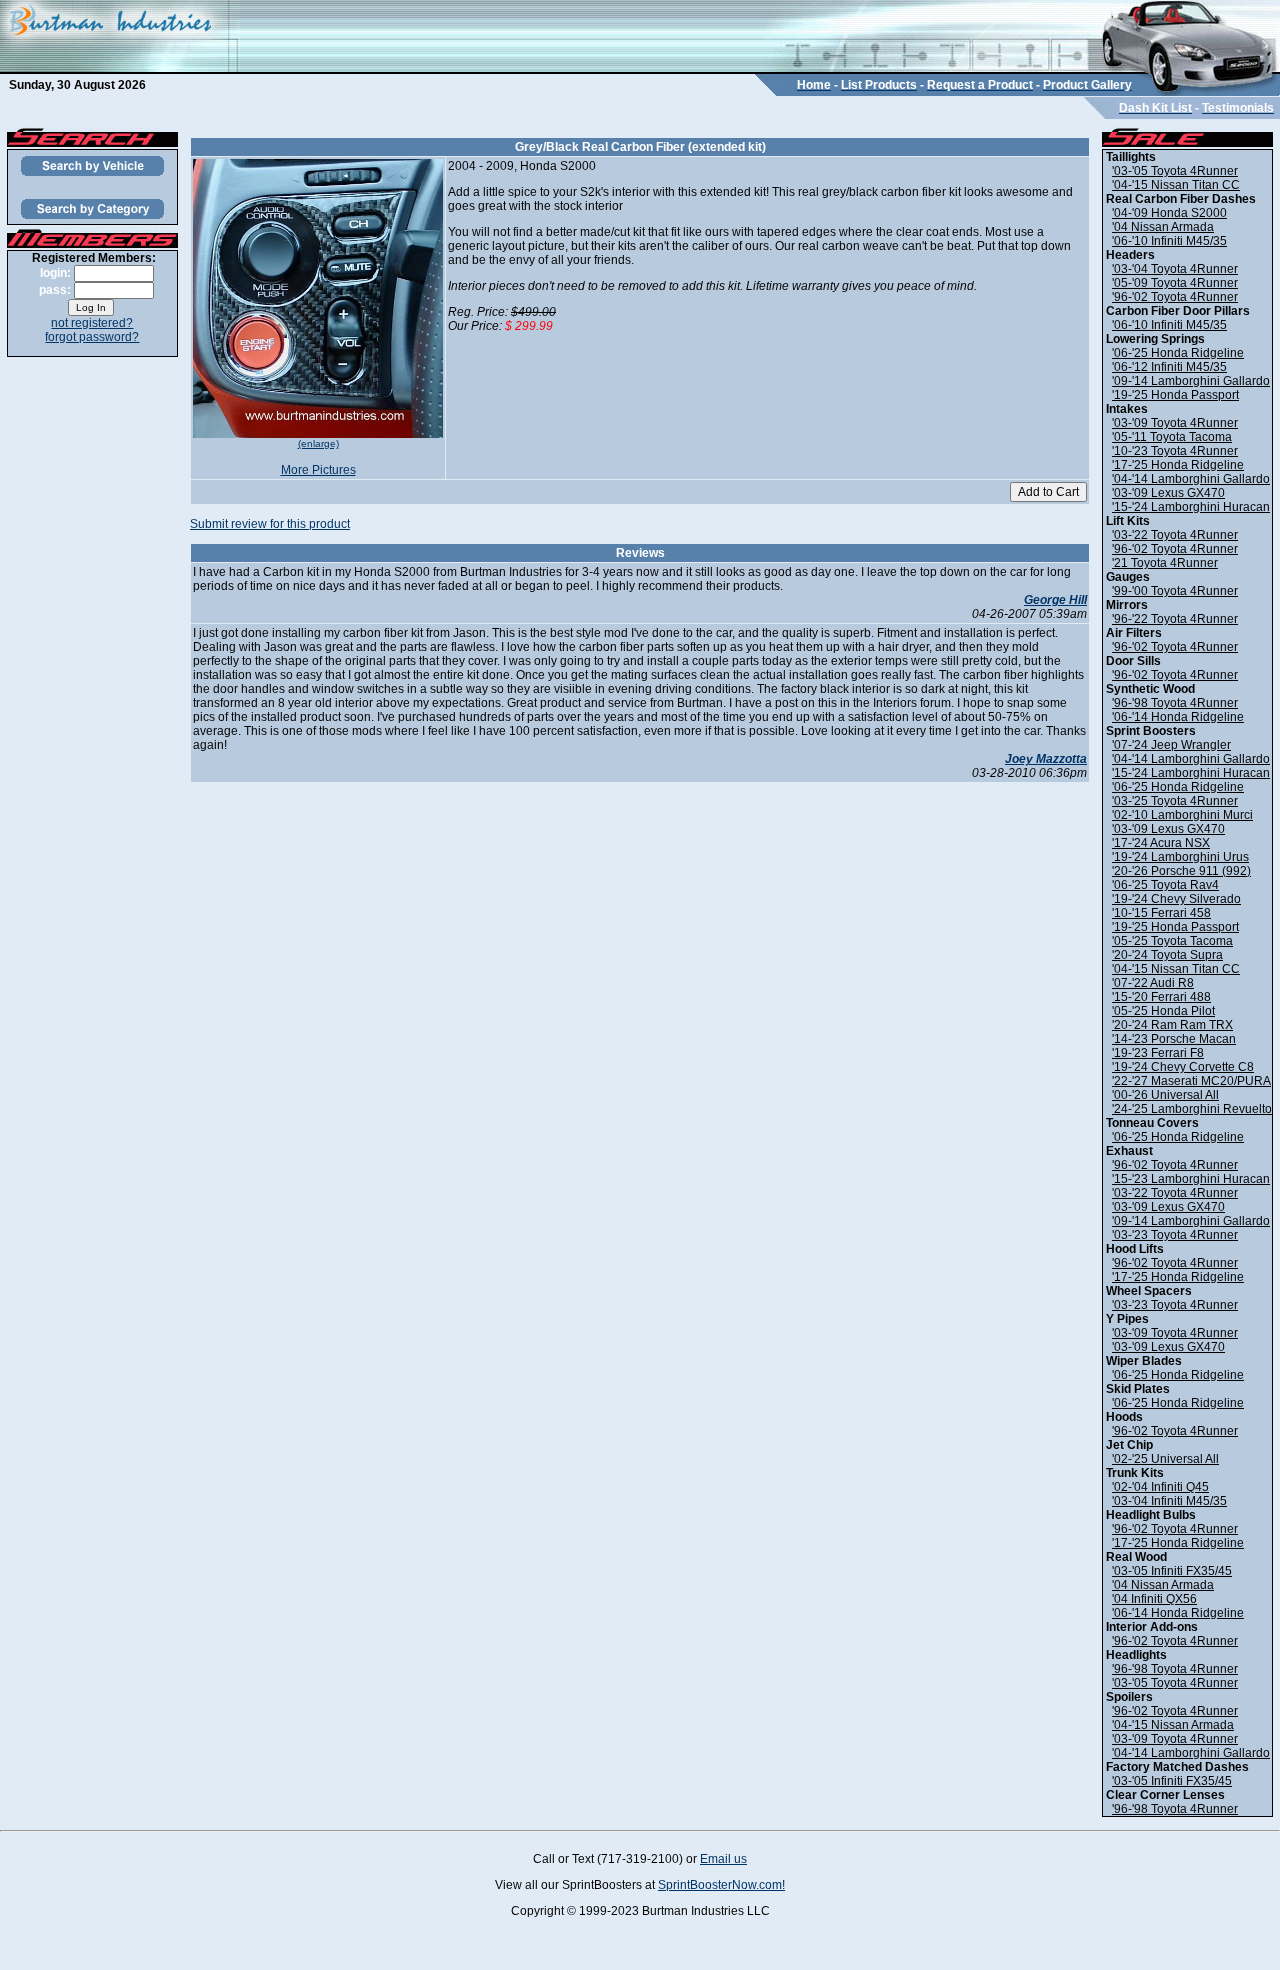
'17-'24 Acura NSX (1161, 843)
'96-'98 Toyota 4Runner (1175, 703)
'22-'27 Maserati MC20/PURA (1191, 1081)
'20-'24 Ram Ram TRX (1172, 1025)
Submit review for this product (270, 524)
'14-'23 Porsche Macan (1174, 1039)
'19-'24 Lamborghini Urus (1180, 857)
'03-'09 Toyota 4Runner (1175, 423)
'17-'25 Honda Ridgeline (1178, 465)
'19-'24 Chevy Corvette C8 (1183, 1067)
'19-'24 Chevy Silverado (1176, 899)
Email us (723, 1859)
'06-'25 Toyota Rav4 (1165, 885)
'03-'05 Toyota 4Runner (1175, 171)
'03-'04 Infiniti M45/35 (1169, 1501)
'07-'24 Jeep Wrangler (1171, 745)
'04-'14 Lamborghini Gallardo (1191, 479)
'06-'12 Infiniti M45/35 (1169, 367)
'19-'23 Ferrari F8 (1158, 1053)
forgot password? (92, 337)
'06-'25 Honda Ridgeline (1178, 353)
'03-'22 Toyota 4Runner (1175, 535)
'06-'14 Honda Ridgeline (1178, 717)
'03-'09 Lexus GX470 (1168, 493)
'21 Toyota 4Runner (1165, 563)
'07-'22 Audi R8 (1153, 983)
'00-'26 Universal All (1165, 1095)
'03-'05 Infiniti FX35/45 (1172, 1571)
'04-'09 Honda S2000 (1169, 213)
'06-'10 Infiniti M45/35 (1169, 241)
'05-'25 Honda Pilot (1163, 1011)
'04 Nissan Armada (1163, 227)
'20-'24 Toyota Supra (1167, 955)
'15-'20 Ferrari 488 (1161, 997)
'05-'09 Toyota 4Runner (1175, 283)
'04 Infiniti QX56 (1154, 1599)
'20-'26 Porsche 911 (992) (1181, 871)
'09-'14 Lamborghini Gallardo (1191, 381)
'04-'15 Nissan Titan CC (1176, 185)
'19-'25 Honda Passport (1175, 395)
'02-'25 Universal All (1165, 1459)
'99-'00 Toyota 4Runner (1175, 591)
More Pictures (318, 470)
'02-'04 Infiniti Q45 (1160, 1487)
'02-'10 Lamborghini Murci (1182, 815)
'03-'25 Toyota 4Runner (1175, 801)
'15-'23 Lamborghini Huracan (1191, 1179)
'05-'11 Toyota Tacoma (1172, 437)
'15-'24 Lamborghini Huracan (1191, 507)
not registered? (92, 323)
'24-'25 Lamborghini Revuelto (1192, 1109)
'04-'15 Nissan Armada (1173, 1725)
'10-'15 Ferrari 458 (1161, 913)
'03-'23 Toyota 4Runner (1175, 1235)
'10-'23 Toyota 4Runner (1175, 451)
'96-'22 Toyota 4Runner (1175, 619)
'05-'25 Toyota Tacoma (1172, 941)
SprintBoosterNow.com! (721, 1885)
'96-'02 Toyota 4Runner (1175, 297)
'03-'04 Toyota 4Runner (1175, 269)
